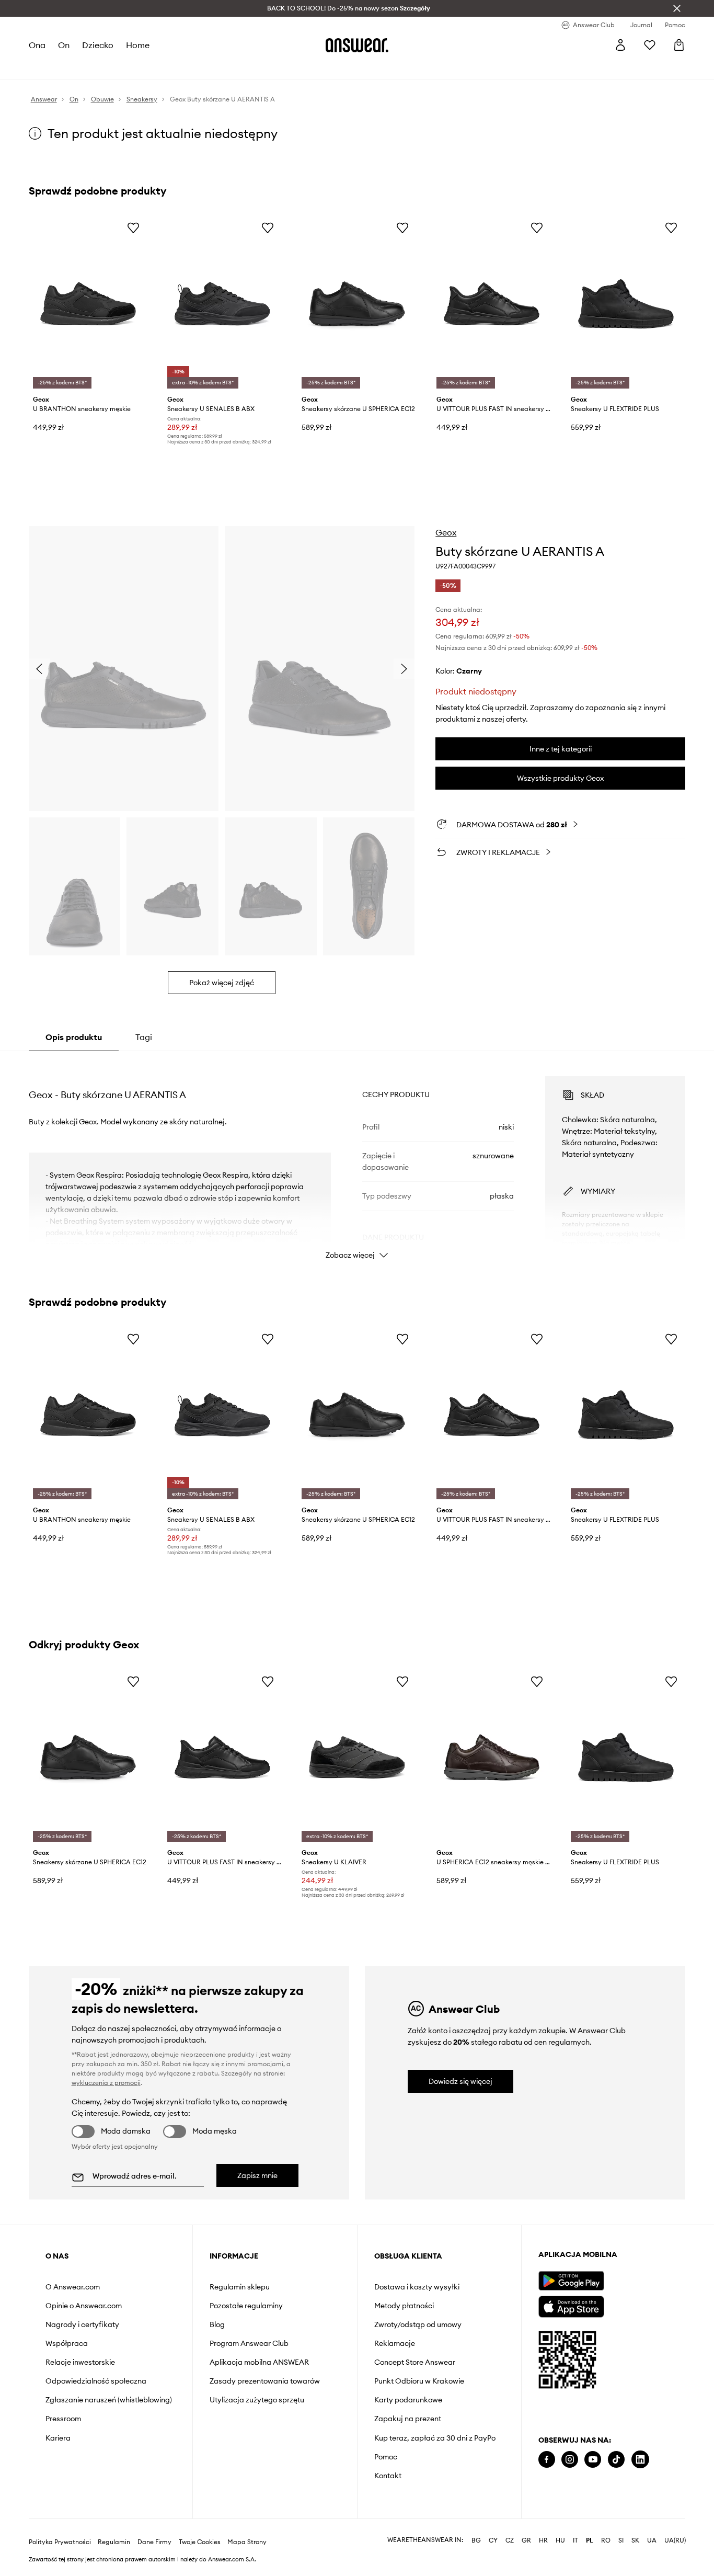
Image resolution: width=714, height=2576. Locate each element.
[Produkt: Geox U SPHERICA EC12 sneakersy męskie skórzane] (492, 1758)
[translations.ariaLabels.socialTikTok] (616, 2460)
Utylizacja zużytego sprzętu (257, 2400)
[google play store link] (571, 2281)
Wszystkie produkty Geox (560, 778)
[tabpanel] (357, 1158)
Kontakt (388, 2476)
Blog (217, 2324)
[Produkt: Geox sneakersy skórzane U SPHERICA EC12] (357, 304)
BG (476, 2540)
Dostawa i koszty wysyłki (417, 2287)
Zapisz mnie (257, 2175)
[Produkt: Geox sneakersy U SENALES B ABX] (222, 304)
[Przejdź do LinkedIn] (640, 2460)
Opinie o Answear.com (84, 2306)
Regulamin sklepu (240, 2287)
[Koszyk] (679, 45)
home (138, 45)
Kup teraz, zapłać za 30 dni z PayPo (435, 2438)
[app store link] (571, 2305)
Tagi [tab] (144, 1037)
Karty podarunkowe (408, 2400)
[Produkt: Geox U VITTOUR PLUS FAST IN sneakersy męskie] (492, 304)
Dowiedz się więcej (460, 2081)
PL (590, 2540)
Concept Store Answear (415, 2362)
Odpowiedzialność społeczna (96, 2381)
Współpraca (67, 2343)
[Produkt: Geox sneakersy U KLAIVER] (357, 1758)
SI (621, 2540)
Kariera (58, 2438)
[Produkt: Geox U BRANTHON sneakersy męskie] (88, 304)
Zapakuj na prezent (408, 2419)
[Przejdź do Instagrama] (570, 2460)
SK (635, 2540)
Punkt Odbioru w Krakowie (419, 2381)
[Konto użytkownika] (620, 45)
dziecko (98, 45)
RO (606, 2540)
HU (560, 2540)
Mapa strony (247, 2542)
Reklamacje (395, 2343)
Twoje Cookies (200, 2542)
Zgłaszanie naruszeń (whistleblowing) (109, 2400)
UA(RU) (675, 2540)
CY (493, 2540)
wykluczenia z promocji (106, 2083)
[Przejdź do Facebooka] (547, 2460)
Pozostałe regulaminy (246, 2306)
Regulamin (114, 2542)
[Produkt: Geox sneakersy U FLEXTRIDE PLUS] (626, 304)
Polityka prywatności (60, 2542)
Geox (446, 532)
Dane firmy (154, 2542)
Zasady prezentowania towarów (265, 2381)
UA (652, 2540)
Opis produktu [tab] (74, 1037)
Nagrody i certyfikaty (82, 2324)
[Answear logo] (357, 45)
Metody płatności (404, 2306)
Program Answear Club (249, 2343)
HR (543, 2540)
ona (37, 45)
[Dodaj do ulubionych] (133, 227)
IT (575, 2540)
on (64, 45)
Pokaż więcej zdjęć (222, 983)
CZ (510, 2540)
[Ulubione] (650, 45)
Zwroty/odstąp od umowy (418, 2324)
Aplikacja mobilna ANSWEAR (259, 2362)
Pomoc (386, 2457)
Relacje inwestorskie (80, 2362)
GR (526, 2540)
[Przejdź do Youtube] (593, 2460)
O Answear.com (73, 2287)
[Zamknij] (677, 8)
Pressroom (63, 2419)
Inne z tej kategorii (561, 749)
